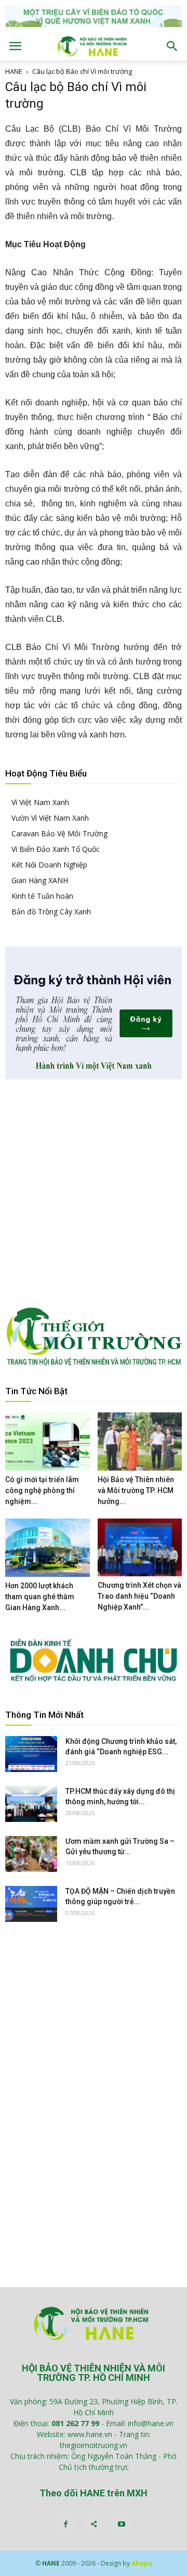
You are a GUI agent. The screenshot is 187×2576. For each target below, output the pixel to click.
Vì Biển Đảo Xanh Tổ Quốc (56, 849)
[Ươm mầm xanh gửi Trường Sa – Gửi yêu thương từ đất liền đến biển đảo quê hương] (31, 1854)
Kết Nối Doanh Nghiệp (49, 865)
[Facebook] (65, 2524)
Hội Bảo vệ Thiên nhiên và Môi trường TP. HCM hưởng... (136, 1490)
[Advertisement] (94, 1193)
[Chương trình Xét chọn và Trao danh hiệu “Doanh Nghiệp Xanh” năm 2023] (140, 1547)
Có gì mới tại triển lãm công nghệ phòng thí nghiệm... (42, 1490)
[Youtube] (122, 2524)
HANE (14, 71)
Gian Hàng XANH (40, 880)
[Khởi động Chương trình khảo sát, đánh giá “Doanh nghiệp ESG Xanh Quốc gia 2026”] (31, 1754)
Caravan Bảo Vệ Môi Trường (59, 833)
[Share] (94, 2524)
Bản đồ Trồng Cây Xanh (51, 911)
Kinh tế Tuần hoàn (42, 896)
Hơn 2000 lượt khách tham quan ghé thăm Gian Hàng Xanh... (40, 1597)
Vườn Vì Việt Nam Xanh (50, 818)
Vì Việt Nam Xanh (40, 802)
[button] (172, 46)
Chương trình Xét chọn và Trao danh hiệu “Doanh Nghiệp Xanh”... (139, 1596)
